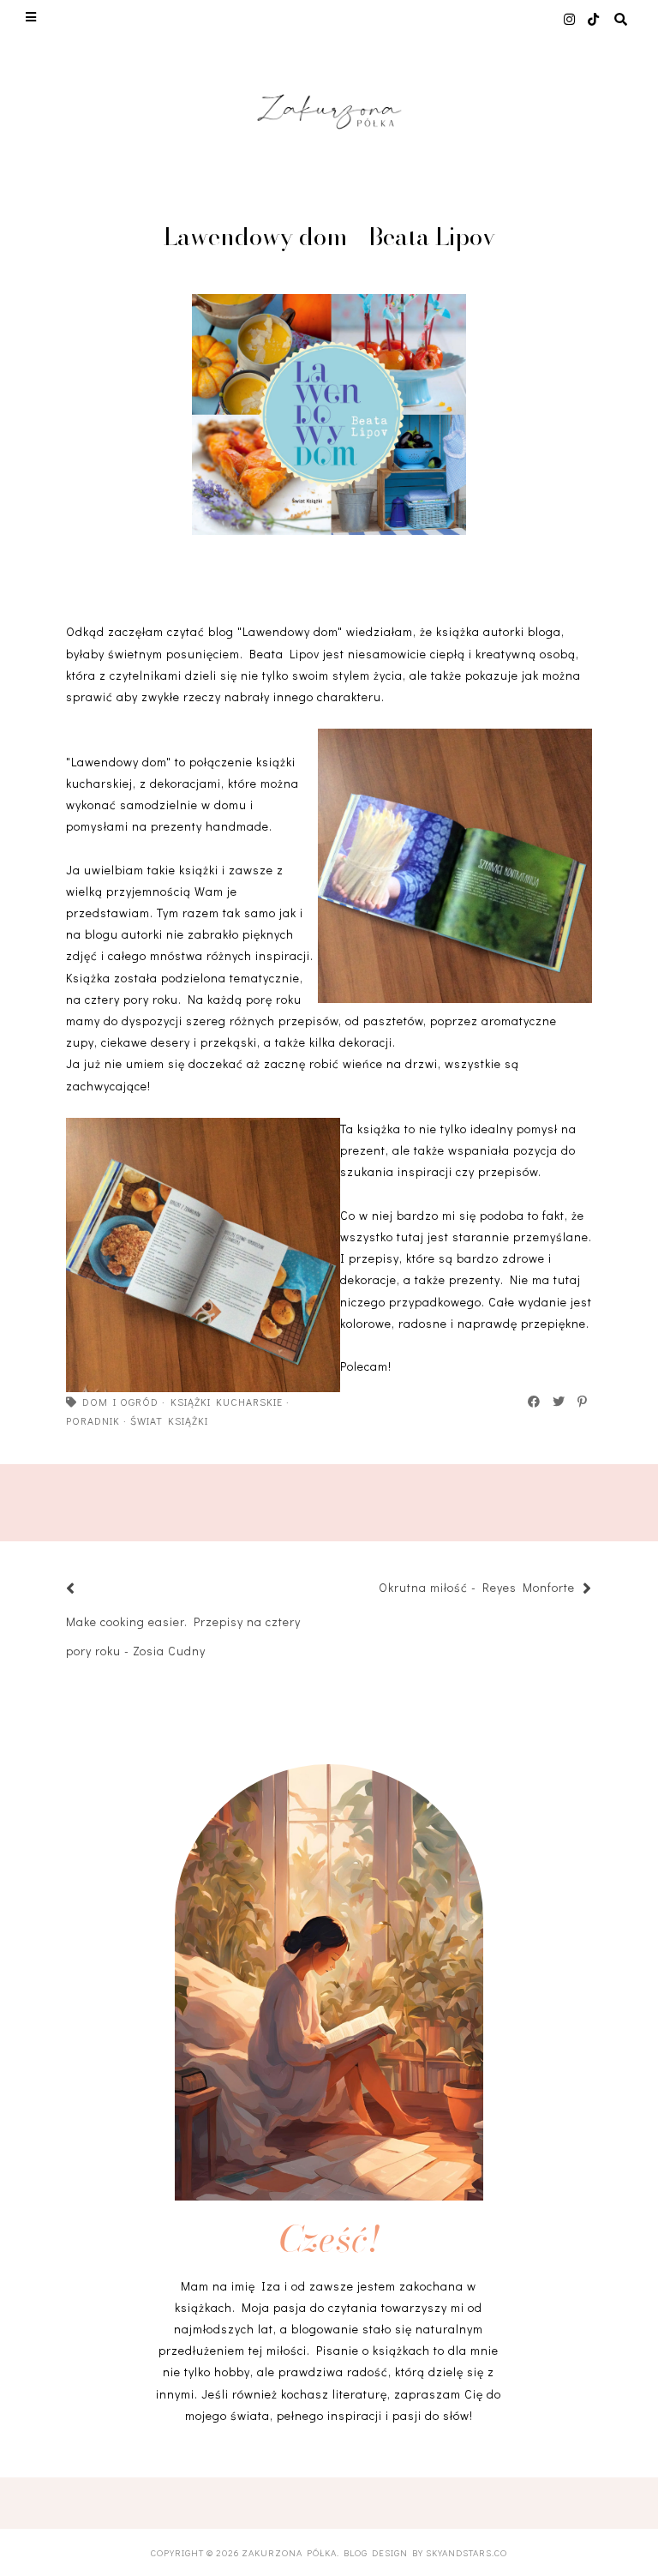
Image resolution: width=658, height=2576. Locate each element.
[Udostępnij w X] (559, 1402)
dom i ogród (120, 1402)
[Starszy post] (370, 1590)
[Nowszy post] (92, 1590)
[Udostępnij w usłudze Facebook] (535, 1402)
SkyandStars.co (467, 2552)
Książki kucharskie (227, 1402)
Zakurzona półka (289, 2552)
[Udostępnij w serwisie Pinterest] (583, 1402)
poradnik (93, 1420)
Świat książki (169, 1420)
